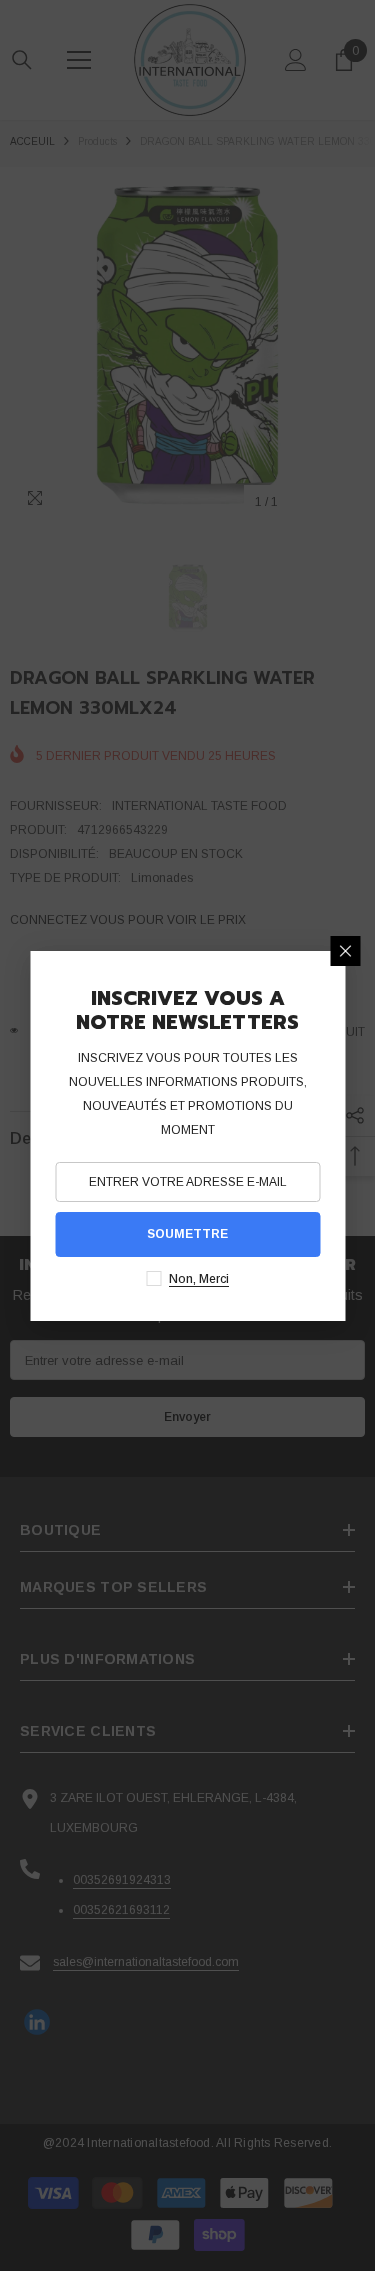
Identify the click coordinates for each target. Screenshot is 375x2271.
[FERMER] (345, 951)
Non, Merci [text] (199, 1279)
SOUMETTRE (187, 1234)
